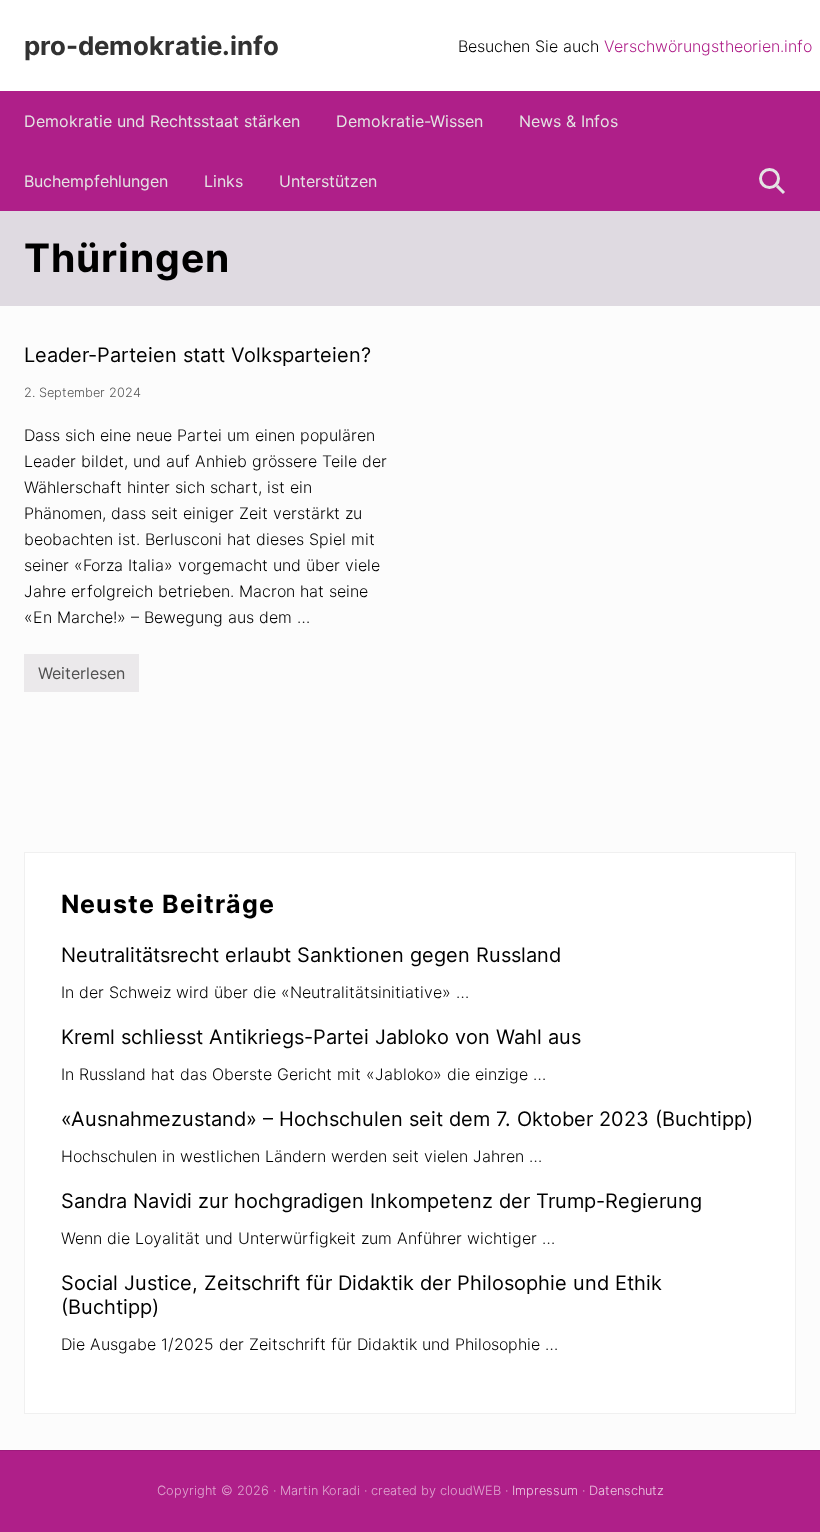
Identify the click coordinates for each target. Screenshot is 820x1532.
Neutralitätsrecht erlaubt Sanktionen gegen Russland (311, 955)
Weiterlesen (81, 677)
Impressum (545, 1490)
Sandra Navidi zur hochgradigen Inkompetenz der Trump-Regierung (381, 1201)
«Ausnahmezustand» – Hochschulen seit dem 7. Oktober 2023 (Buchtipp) (407, 1119)
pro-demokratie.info (151, 45)
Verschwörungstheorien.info (708, 46)
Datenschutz (626, 1490)
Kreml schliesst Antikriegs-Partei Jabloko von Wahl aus (321, 1037)
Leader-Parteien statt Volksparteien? (197, 355)
